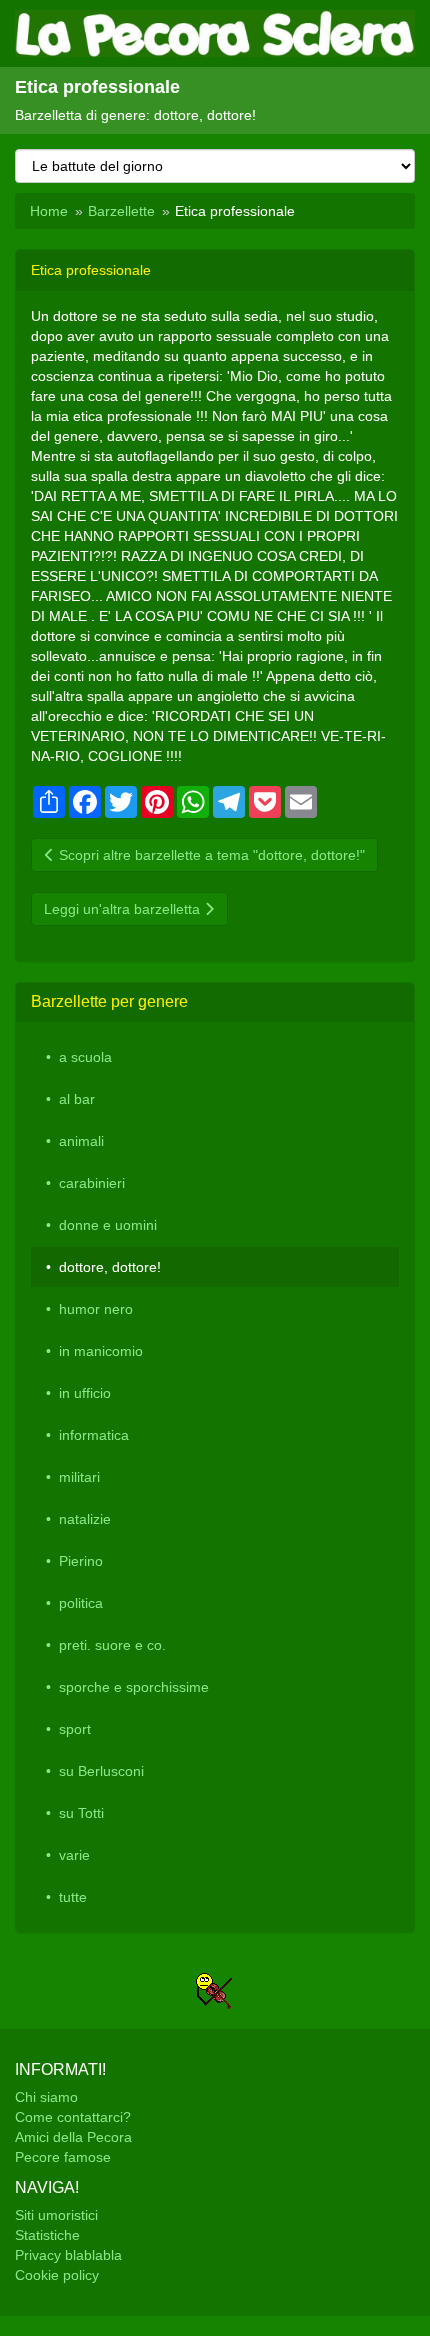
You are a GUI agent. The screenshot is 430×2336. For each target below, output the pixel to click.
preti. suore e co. (112, 1645)
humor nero (96, 1309)
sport (75, 1729)
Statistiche (47, 2235)
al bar (77, 1099)
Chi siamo (46, 2097)
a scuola (85, 1057)
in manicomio (101, 1351)
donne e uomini (108, 1225)
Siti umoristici (56, 2215)
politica (81, 1603)
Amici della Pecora (73, 2137)
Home (49, 211)
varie (74, 1855)
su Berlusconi (101, 1771)
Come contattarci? (73, 2117)
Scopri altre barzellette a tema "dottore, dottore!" (210, 855)
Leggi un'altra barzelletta (124, 909)
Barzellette (121, 211)
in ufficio (85, 1393)
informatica (94, 1435)
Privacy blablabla (68, 2255)
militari (79, 1477)
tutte (73, 1897)
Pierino (81, 1561)
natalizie (85, 1519)
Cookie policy (57, 2275)
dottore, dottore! (110, 1267)
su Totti (81, 1813)
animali (81, 1141)
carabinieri (92, 1183)
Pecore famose (63, 2157)
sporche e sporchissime (134, 1687)
